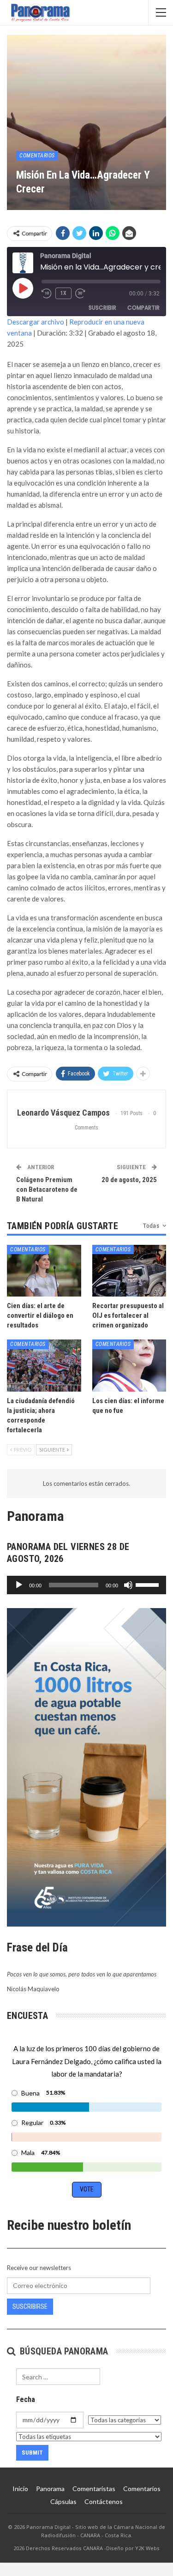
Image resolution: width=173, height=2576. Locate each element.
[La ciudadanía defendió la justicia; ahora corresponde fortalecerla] (44, 1365)
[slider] (149, 1584)
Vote (87, 2189)
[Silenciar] (128, 1585)
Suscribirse (30, 2306)
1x (63, 293)
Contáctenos (104, 2501)
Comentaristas (94, 2489)
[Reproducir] (19, 1585)
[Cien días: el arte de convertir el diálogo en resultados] (44, 1271)
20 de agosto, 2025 (129, 1180)
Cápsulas (63, 2501)
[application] (86, 1585)
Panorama (50, 2489)
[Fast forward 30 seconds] (81, 294)
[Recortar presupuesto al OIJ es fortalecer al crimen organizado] (129, 1271)
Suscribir (102, 308)
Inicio (20, 2489)
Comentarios (37, 156)
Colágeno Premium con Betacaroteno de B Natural (47, 1189)
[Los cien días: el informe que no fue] (129, 1365)
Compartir (143, 308)
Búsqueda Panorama (63, 2351)
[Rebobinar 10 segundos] (47, 294)
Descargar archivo (36, 322)
